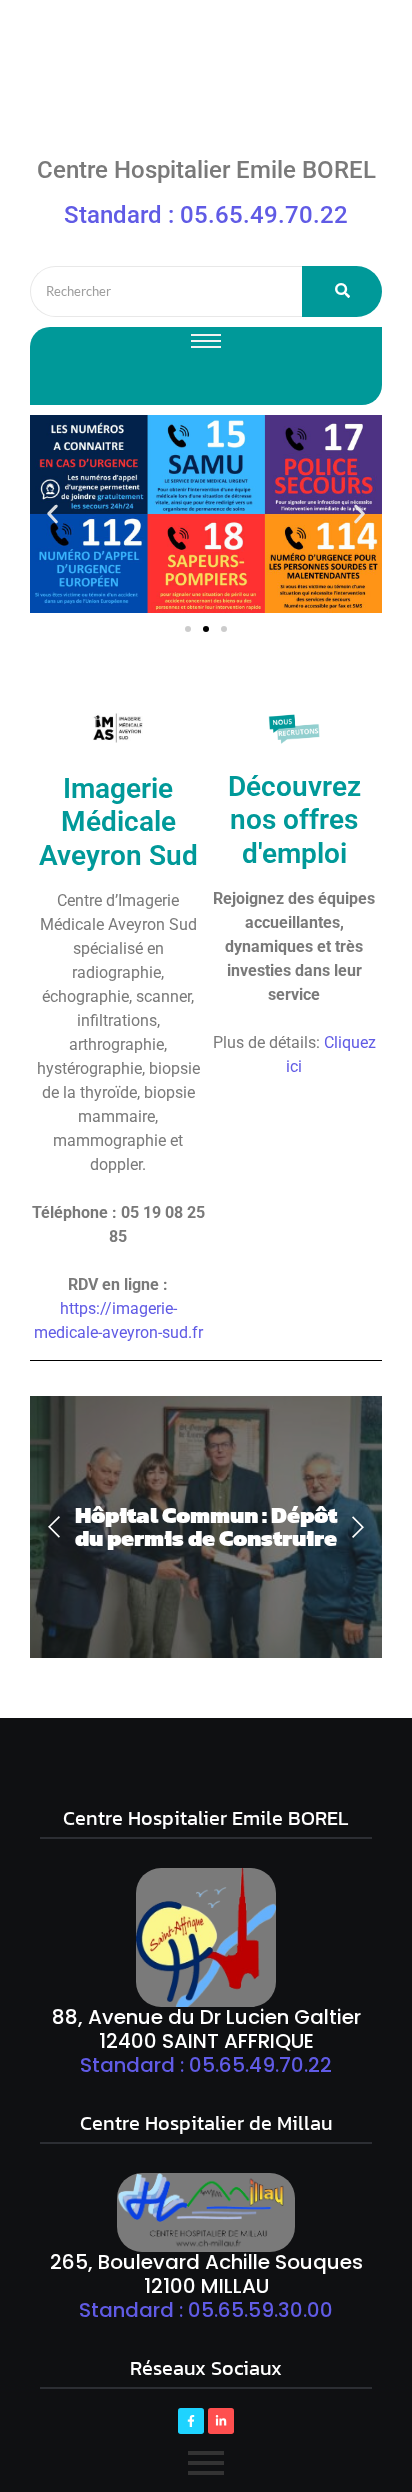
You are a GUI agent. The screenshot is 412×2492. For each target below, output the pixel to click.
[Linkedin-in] (221, 2421)
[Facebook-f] (191, 2421)
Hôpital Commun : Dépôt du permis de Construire (206, 1527)
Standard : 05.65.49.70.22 (206, 215)
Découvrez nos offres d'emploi (294, 820)
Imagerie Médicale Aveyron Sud (118, 822)
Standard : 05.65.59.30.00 (206, 2310)
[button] (52, 514)
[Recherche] (342, 292)
